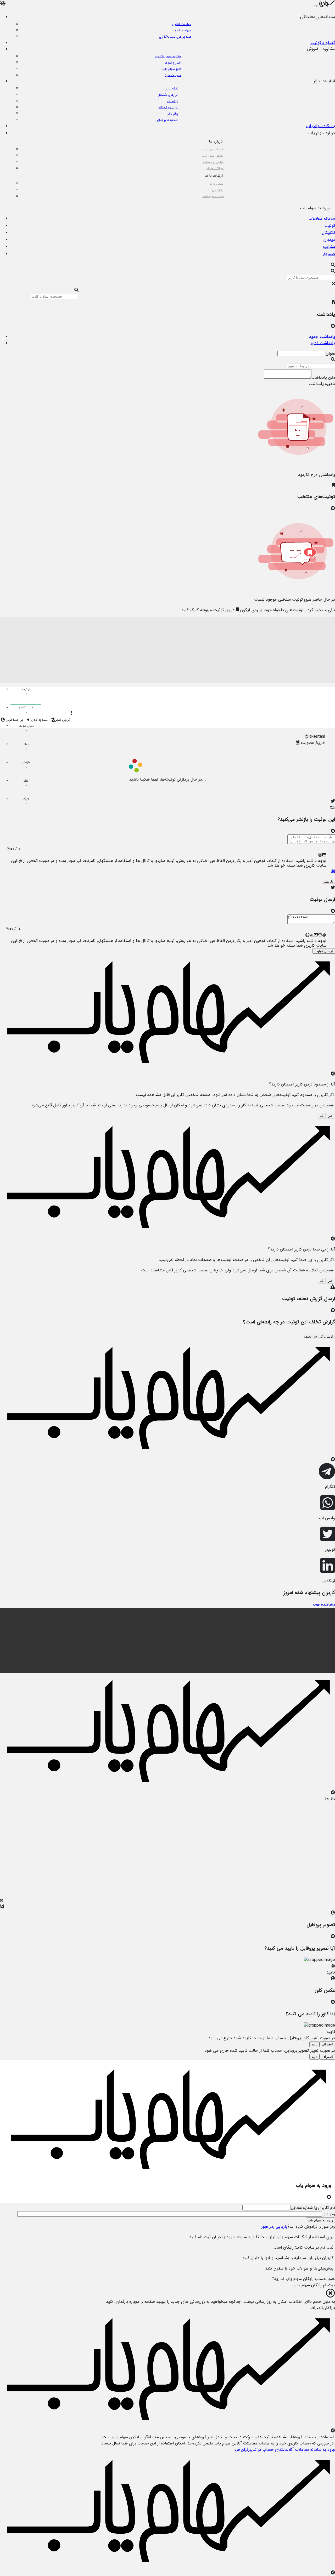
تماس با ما (217, 184)
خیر (330, 1116)
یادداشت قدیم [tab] (323, 343)
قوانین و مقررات (213, 162)
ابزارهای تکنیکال (168, 95)
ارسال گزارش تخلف (319, 1336)
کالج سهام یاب (172, 69)
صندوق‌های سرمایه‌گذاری (175, 37)
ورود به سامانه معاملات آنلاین (310, 2450)
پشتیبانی (218, 190)
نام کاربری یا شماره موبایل (313, 2208)
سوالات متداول (214, 168)
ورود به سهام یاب (320, 2220)
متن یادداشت (323, 377)
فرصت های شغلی (212, 196)
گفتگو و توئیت (323, 43)
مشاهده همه (324, 1604)
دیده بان (173, 101)
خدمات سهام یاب (212, 149)
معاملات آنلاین (182, 24)
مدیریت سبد (173, 75)
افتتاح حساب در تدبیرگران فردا (259, 2450)
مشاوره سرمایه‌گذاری (168, 56)
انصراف (327, 2044)
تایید (314, 2044)
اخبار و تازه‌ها (173, 63)
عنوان (330, 353)
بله (322, 1116)
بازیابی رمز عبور (274, 2227)
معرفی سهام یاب (213, 156)
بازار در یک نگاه (168, 107)
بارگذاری (329, 2308)
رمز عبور (329, 2214)
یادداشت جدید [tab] (322, 337)
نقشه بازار (172, 89)
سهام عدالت (183, 30)
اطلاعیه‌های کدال (168, 120)
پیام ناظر (173, 114)
